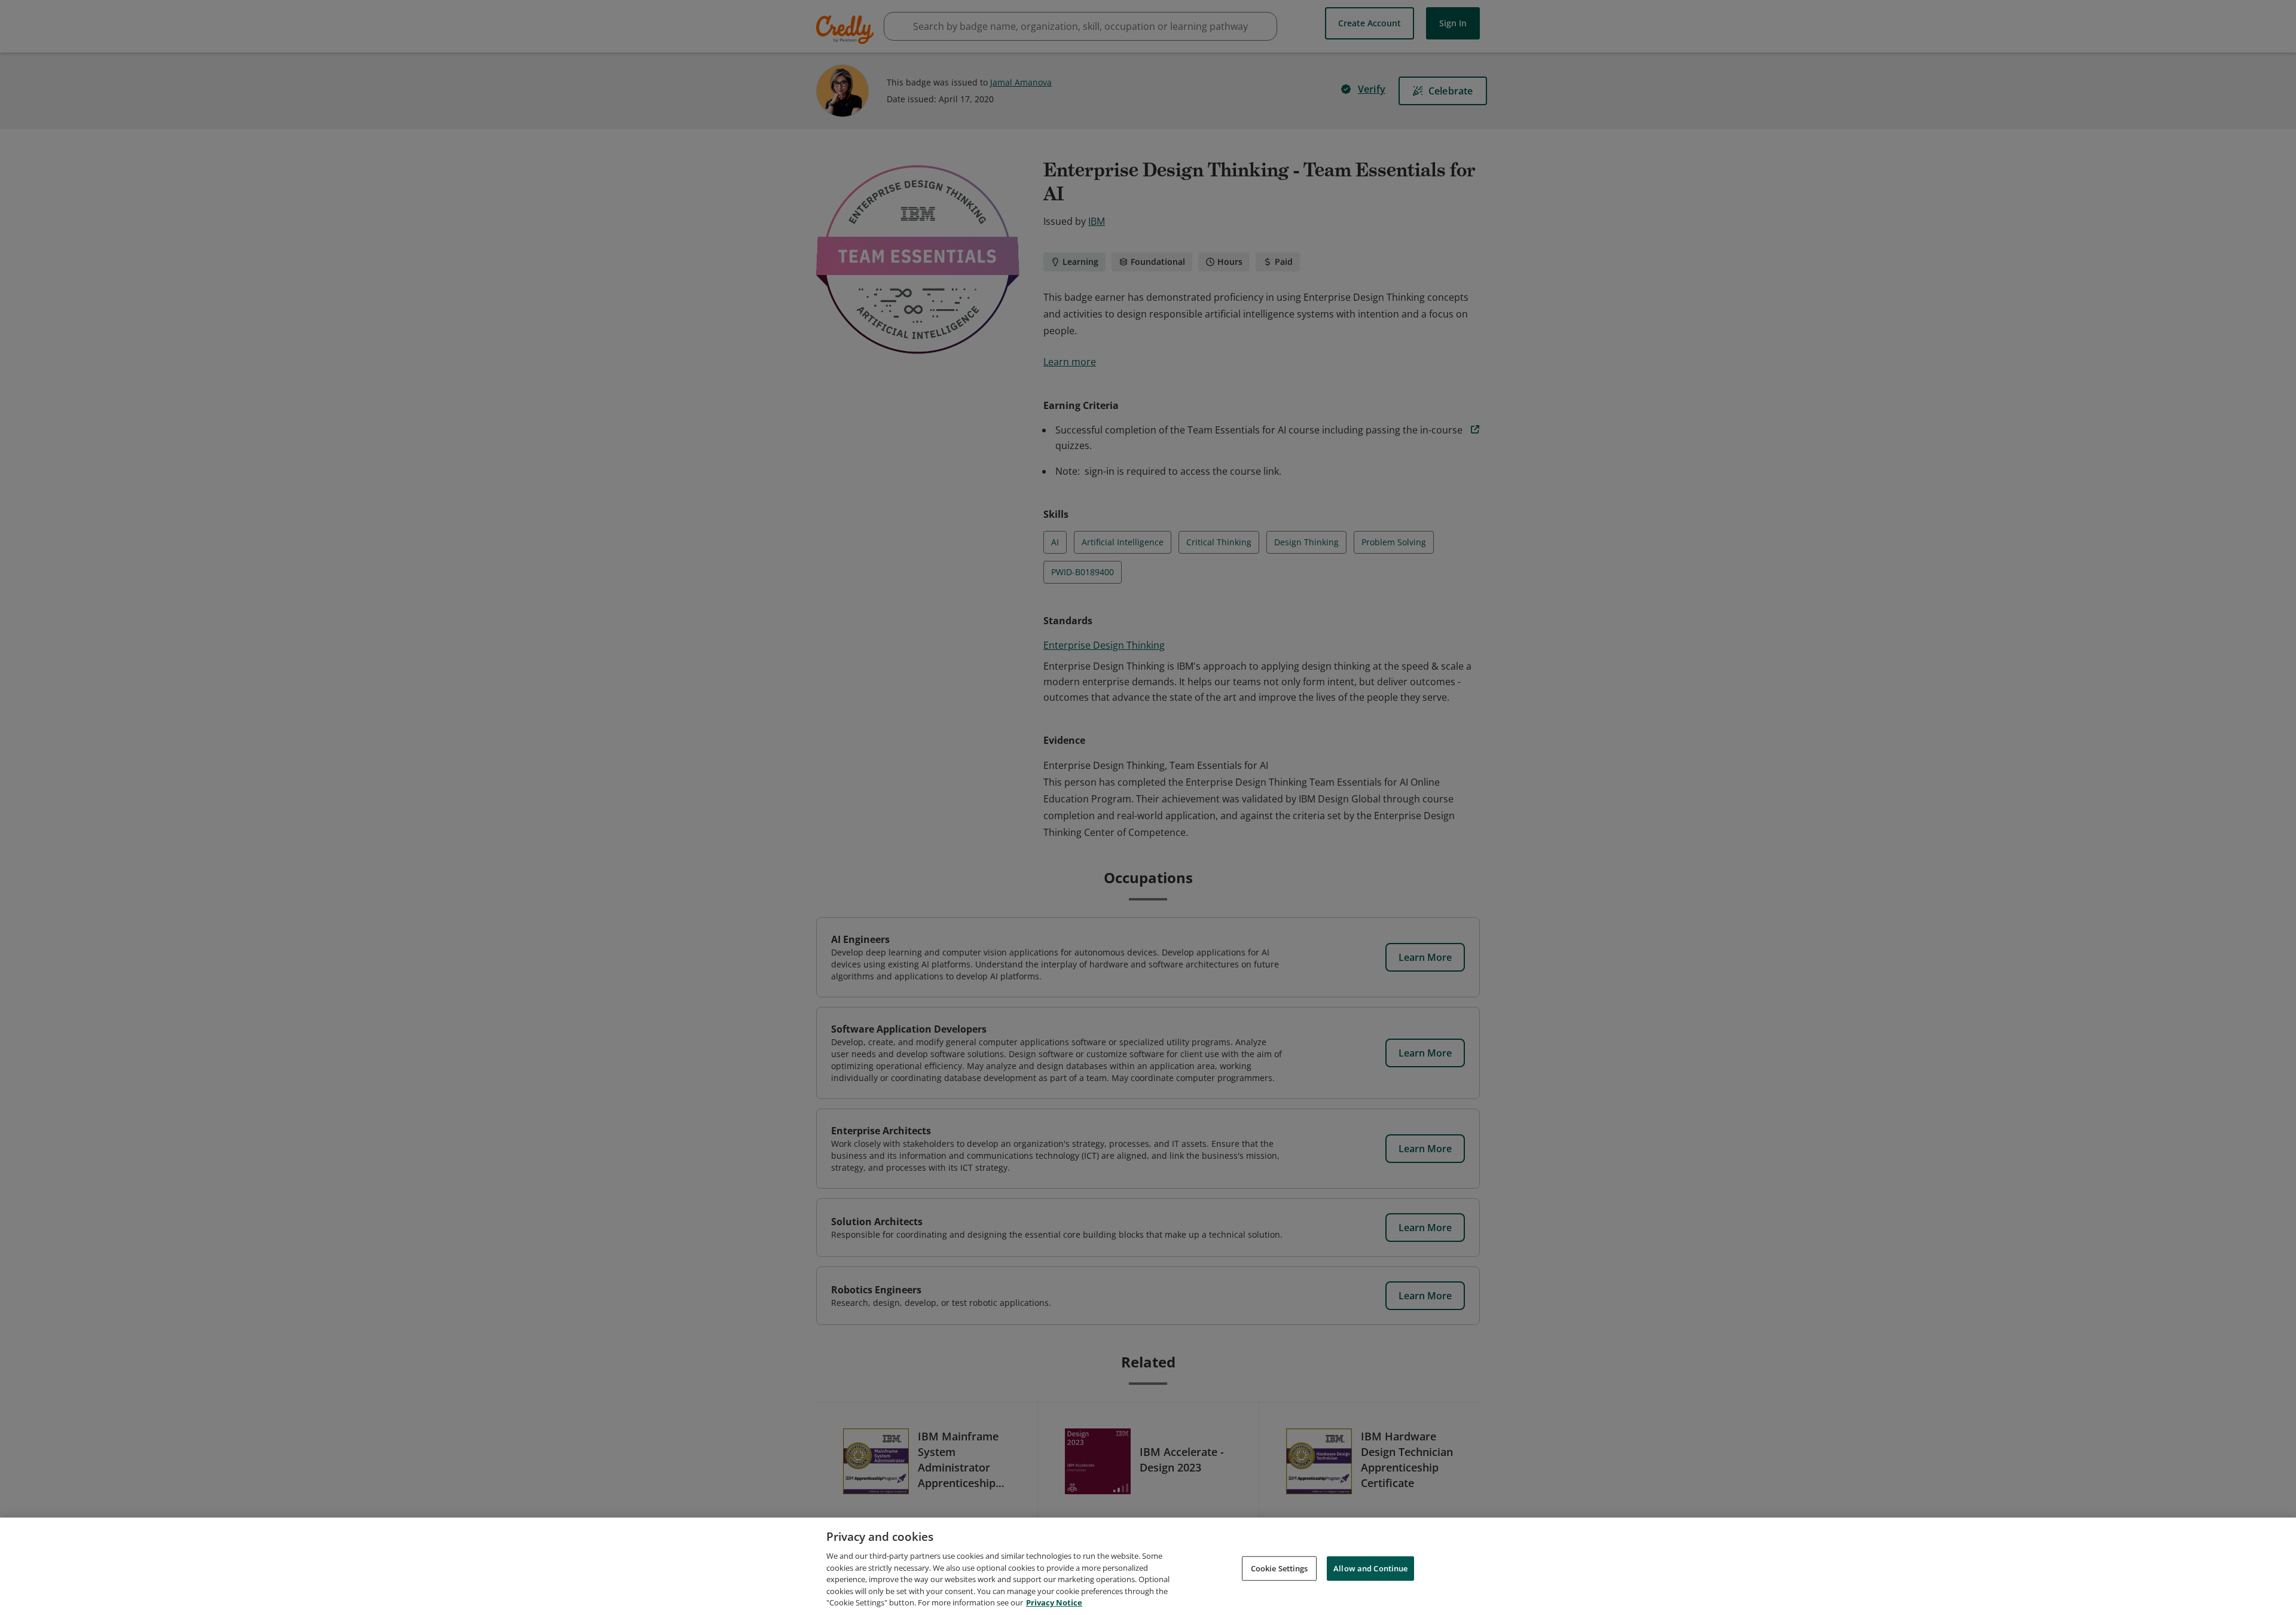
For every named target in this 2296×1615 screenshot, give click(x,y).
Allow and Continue (1370, 1568)
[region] (1148, 1566)
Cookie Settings (1280, 1568)
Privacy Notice (1054, 1602)
